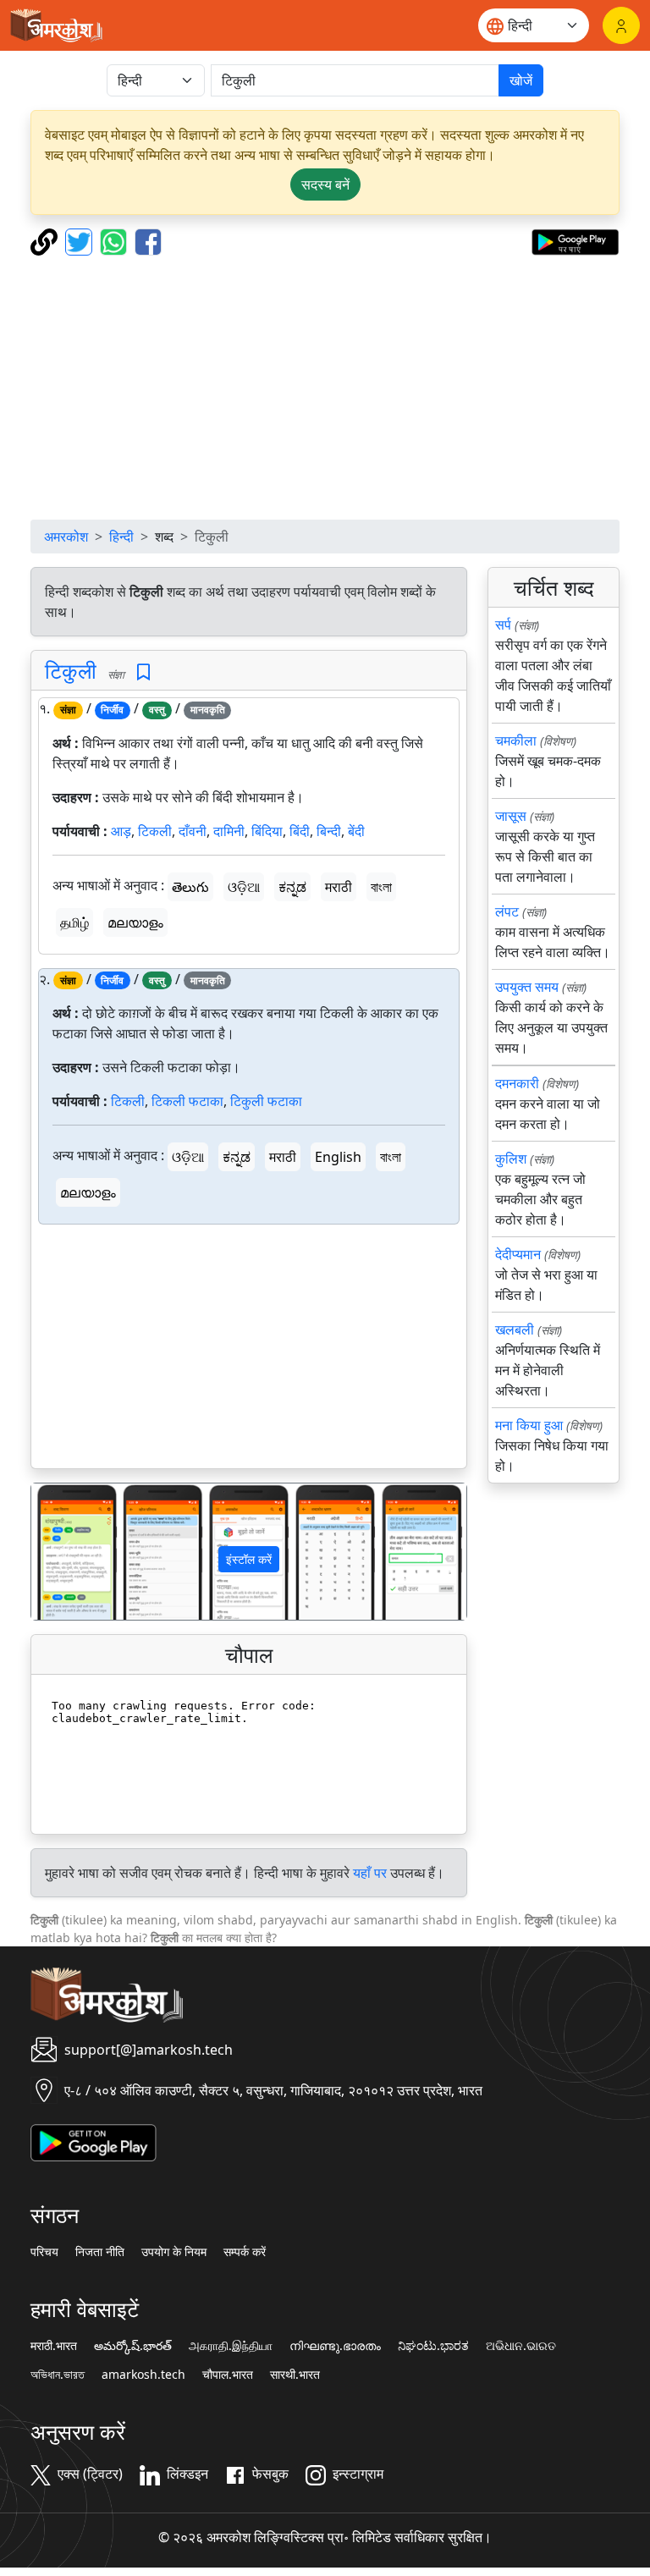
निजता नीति (100, 2252)
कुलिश (511, 1159)
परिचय (44, 2252)
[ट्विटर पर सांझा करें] (81, 240)
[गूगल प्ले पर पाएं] (575, 240)
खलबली (515, 1329)
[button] (64, 1552)
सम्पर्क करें (245, 2252)
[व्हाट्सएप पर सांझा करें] (116, 240)
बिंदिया (267, 831)
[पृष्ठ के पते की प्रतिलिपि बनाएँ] (46, 240)
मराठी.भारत (54, 2346)
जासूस (511, 816)
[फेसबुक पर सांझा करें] (148, 240)
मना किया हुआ (529, 1425)
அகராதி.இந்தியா (231, 2346)
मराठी (339, 887)
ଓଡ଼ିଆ (244, 887)
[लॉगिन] (621, 25)
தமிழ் (74, 922)
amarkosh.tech (143, 2375)
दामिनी (229, 831)
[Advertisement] (325, 388)
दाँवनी (193, 831)
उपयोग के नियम (174, 2252)
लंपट (507, 911)
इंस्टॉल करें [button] (249, 1559)
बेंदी (356, 831)
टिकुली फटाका (266, 1101)
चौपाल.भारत (228, 2375)
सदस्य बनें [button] (325, 184)
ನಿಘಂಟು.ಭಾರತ (433, 2346)
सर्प (503, 625)
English (338, 1157)
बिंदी (300, 831)
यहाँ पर (370, 1873)
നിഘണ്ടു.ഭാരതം (335, 2346)
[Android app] (94, 2142)
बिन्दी (329, 831)
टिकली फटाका (187, 1101)
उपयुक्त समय (527, 987)
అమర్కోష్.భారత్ (133, 2346)
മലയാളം (135, 922)
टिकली (155, 831)
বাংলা (381, 887)
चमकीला (516, 740)
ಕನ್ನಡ (292, 887)
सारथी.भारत (295, 2375)
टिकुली (71, 670)
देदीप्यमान (518, 1254)
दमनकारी (517, 1083)
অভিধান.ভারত (58, 2375)
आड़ (121, 831)
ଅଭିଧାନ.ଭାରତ (521, 2346)
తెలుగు (190, 887)
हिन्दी (121, 537)
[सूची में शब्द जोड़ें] (143, 672)
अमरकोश (66, 537)
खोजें (521, 80)
